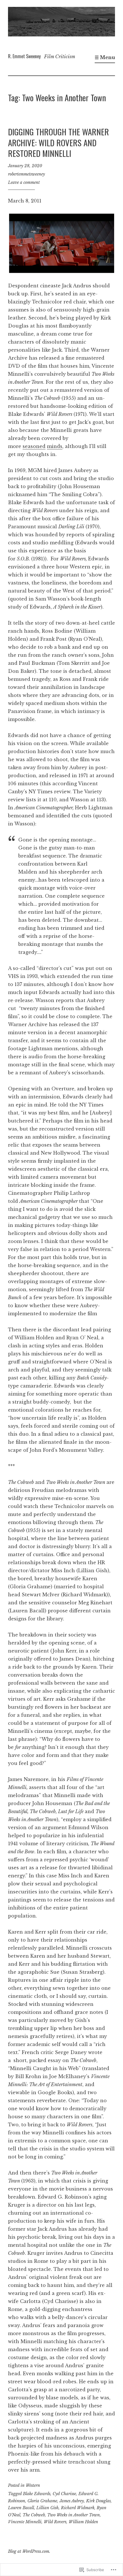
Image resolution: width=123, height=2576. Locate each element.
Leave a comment (24, 182)
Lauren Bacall (21, 2508)
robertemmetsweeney (26, 174)
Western (33, 2485)
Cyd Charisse (64, 2494)
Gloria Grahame (42, 2501)
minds (55, 446)
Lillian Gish (47, 2508)
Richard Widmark (78, 2508)
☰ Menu (105, 57)
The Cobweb (34, 2515)
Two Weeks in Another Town (74, 2515)
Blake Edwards (37, 2494)
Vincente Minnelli (25, 2522)
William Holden (83, 2522)
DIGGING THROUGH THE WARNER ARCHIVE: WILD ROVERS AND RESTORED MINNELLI (58, 142)
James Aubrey (72, 2501)
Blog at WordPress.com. (29, 2551)
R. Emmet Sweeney (24, 56)
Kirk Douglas (98, 2501)
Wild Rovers (55, 2522)
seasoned (34, 446)
